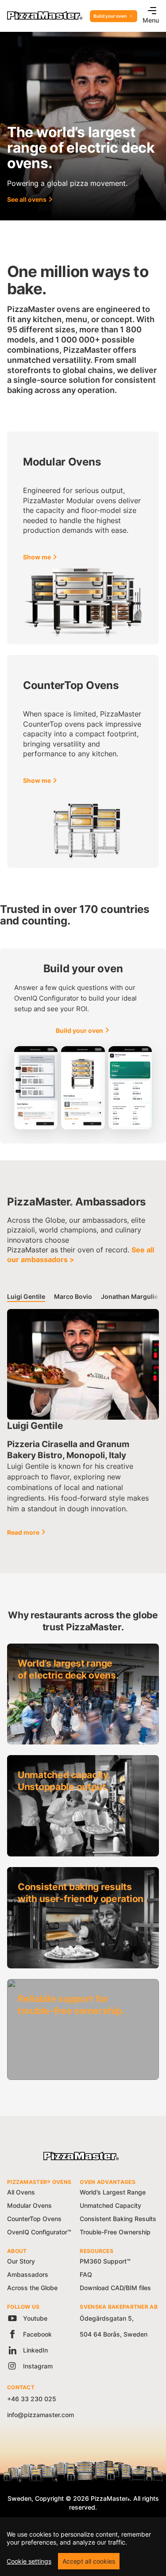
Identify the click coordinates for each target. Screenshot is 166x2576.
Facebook (37, 2334)
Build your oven (110, 16)
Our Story (21, 2261)
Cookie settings (29, 2561)
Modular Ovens (29, 2205)
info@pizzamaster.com (41, 2415)
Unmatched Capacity (110, 2205)
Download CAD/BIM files (115, 2288)
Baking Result (38, 1889)
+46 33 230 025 (32, 2399)
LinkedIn (35, 2350)
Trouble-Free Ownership (115, 2232)
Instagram (37, 2366)
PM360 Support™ (105, 2261)
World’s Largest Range (113, 2192)
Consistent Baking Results (118, 2219)
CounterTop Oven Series (44, 443)
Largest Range (39, 1665)
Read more (23, 1532)
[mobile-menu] (149, 12)
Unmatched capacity (49, 1777)
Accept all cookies (89, 2561)
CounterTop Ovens (34, 2219)
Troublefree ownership (52, 2001)
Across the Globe (32, 2288)
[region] (83, 2547)
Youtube (34, 2318)
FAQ (86, 2274)
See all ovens (27, 199)
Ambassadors (28, 2274)
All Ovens (21, 2192)
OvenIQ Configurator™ (39, 2232)
